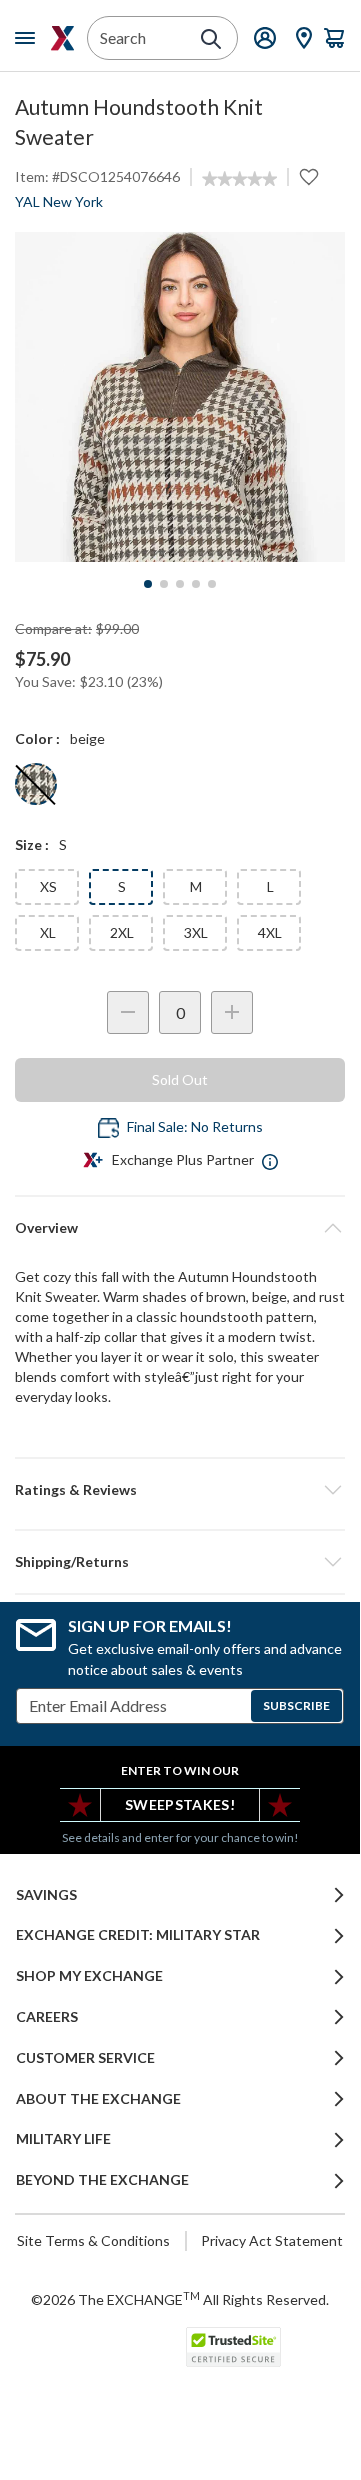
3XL (196, 932)
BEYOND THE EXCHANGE (102, 2180)
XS (48, 886)
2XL (122, 932)
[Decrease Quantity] (128, 1012)
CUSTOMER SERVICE (85, 2058)
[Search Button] (211, 39)
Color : (37, 738)
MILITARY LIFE (63, 2139)
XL (48, 932)
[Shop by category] (29, 38)
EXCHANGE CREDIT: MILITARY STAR (138, 1935)
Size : (32, 844)
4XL (270, 932)
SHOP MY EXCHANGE (89, 1976)
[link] (239, 179)
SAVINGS (46, 1895)
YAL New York (59, 201)
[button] (180, 1490)
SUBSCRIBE (296, 1705)
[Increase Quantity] (232, 1012)
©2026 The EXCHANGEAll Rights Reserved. (180, 2299)
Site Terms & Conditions (93, 2240)
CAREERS (47, 2017)
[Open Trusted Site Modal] (233, 2347)
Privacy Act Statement (272, 2240)
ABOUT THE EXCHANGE (98, 2099)
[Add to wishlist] (309, 177)
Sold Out (180, 1079)
